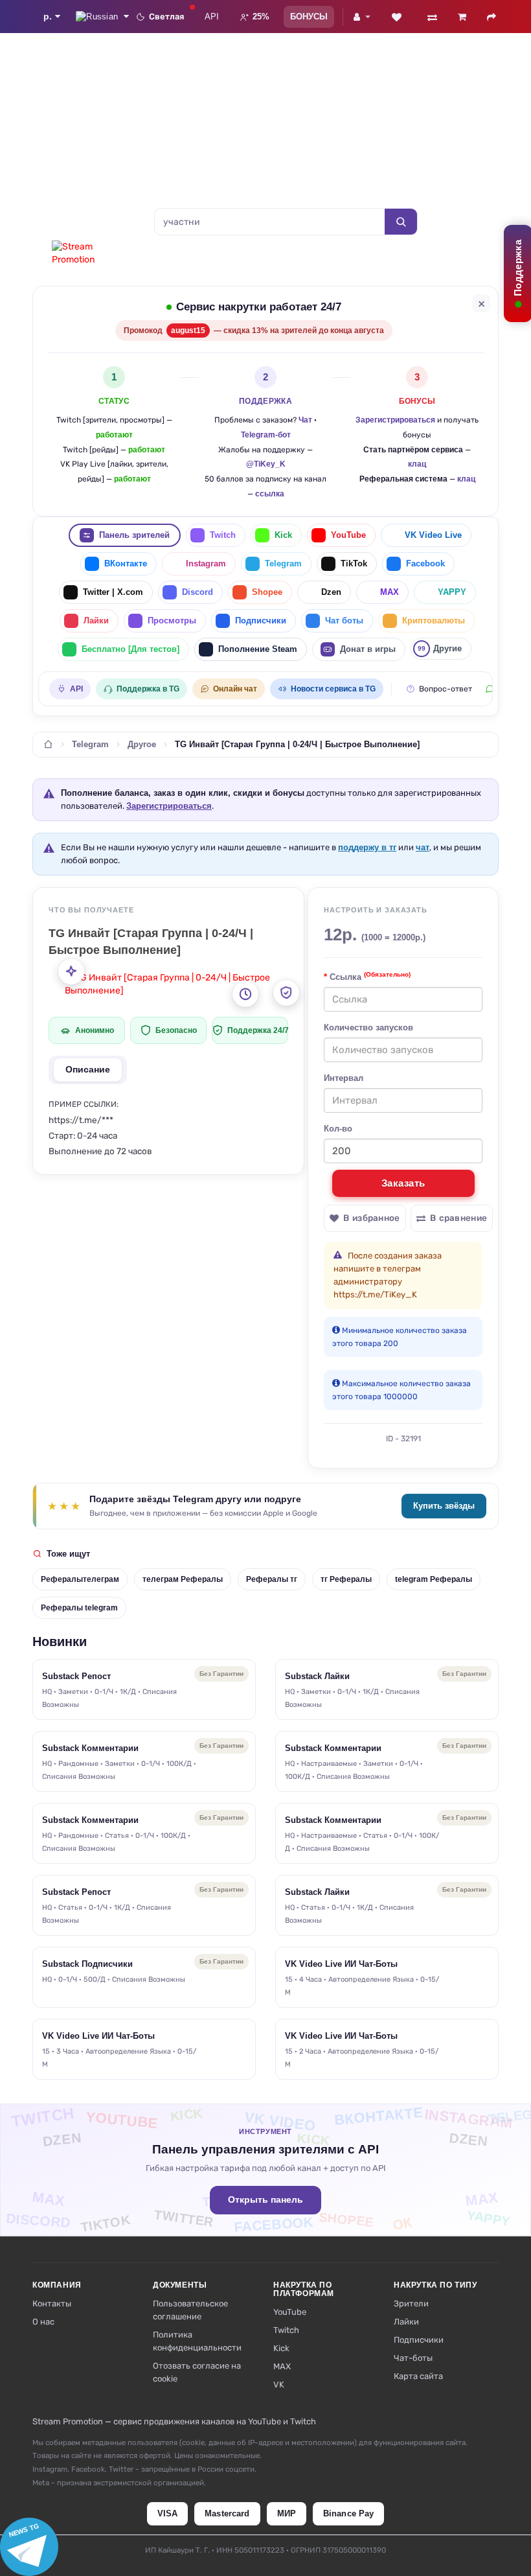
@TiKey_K (266, 464)
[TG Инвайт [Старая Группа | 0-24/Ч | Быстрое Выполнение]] (175, 984)
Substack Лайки (317, 1676)
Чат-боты (413, 2358)
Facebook (425, 563)
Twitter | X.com (113, 592)
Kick (283, 535)
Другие (440, 648)
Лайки (96, 621)
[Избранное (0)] (396, 17)
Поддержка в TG (148, 689)
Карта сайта (418, 2376)
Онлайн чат (235, 689)
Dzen (331, 592)
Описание (88, 1070)
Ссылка (370, 976)
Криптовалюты (434, 621)
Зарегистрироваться (395, 420)
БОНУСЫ (309, 17)
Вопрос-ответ (446, 689)
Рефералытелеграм (80, 1579)
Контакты (52, 2303)
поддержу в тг (367, 847)
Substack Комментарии (90, 1748)
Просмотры (172, 621)
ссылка (270, 494)
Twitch (223, 535)
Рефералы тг (272, 1579)
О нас (43, 2322)
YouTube (348, 535)
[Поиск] (401, 222)
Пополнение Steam (258, 649)
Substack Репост (76, 1676)
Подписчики (261, 621)
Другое (142, 745)
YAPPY (452, 592)
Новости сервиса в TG (333, 689)
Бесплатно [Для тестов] (130, 649)
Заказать (403, 1183)
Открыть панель (265, 2200)
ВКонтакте (126, 563)
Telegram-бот (266, 435)
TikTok (354, 563)
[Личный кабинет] (362, 17)
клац (417, 464)
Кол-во (338, 1129)
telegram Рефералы (434, 1579)
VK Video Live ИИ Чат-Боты (341, 1964)
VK (279, 2385)
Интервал (344, 1078)
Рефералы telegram (79, 1608)
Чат (305, 420)
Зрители (411, 2303)
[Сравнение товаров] (432, 17)
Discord (198, 592)
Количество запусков (368, 1027)
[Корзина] (462, 17)
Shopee (267, 592)
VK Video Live (433, 535)
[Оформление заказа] (491, 17)
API (212, 17)
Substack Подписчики (87, 1964)
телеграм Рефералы (183, 1579)
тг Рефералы (346, 1579)
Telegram (283, 563)
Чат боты (344, 621)
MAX (390, 592)
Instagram (206, 563)
